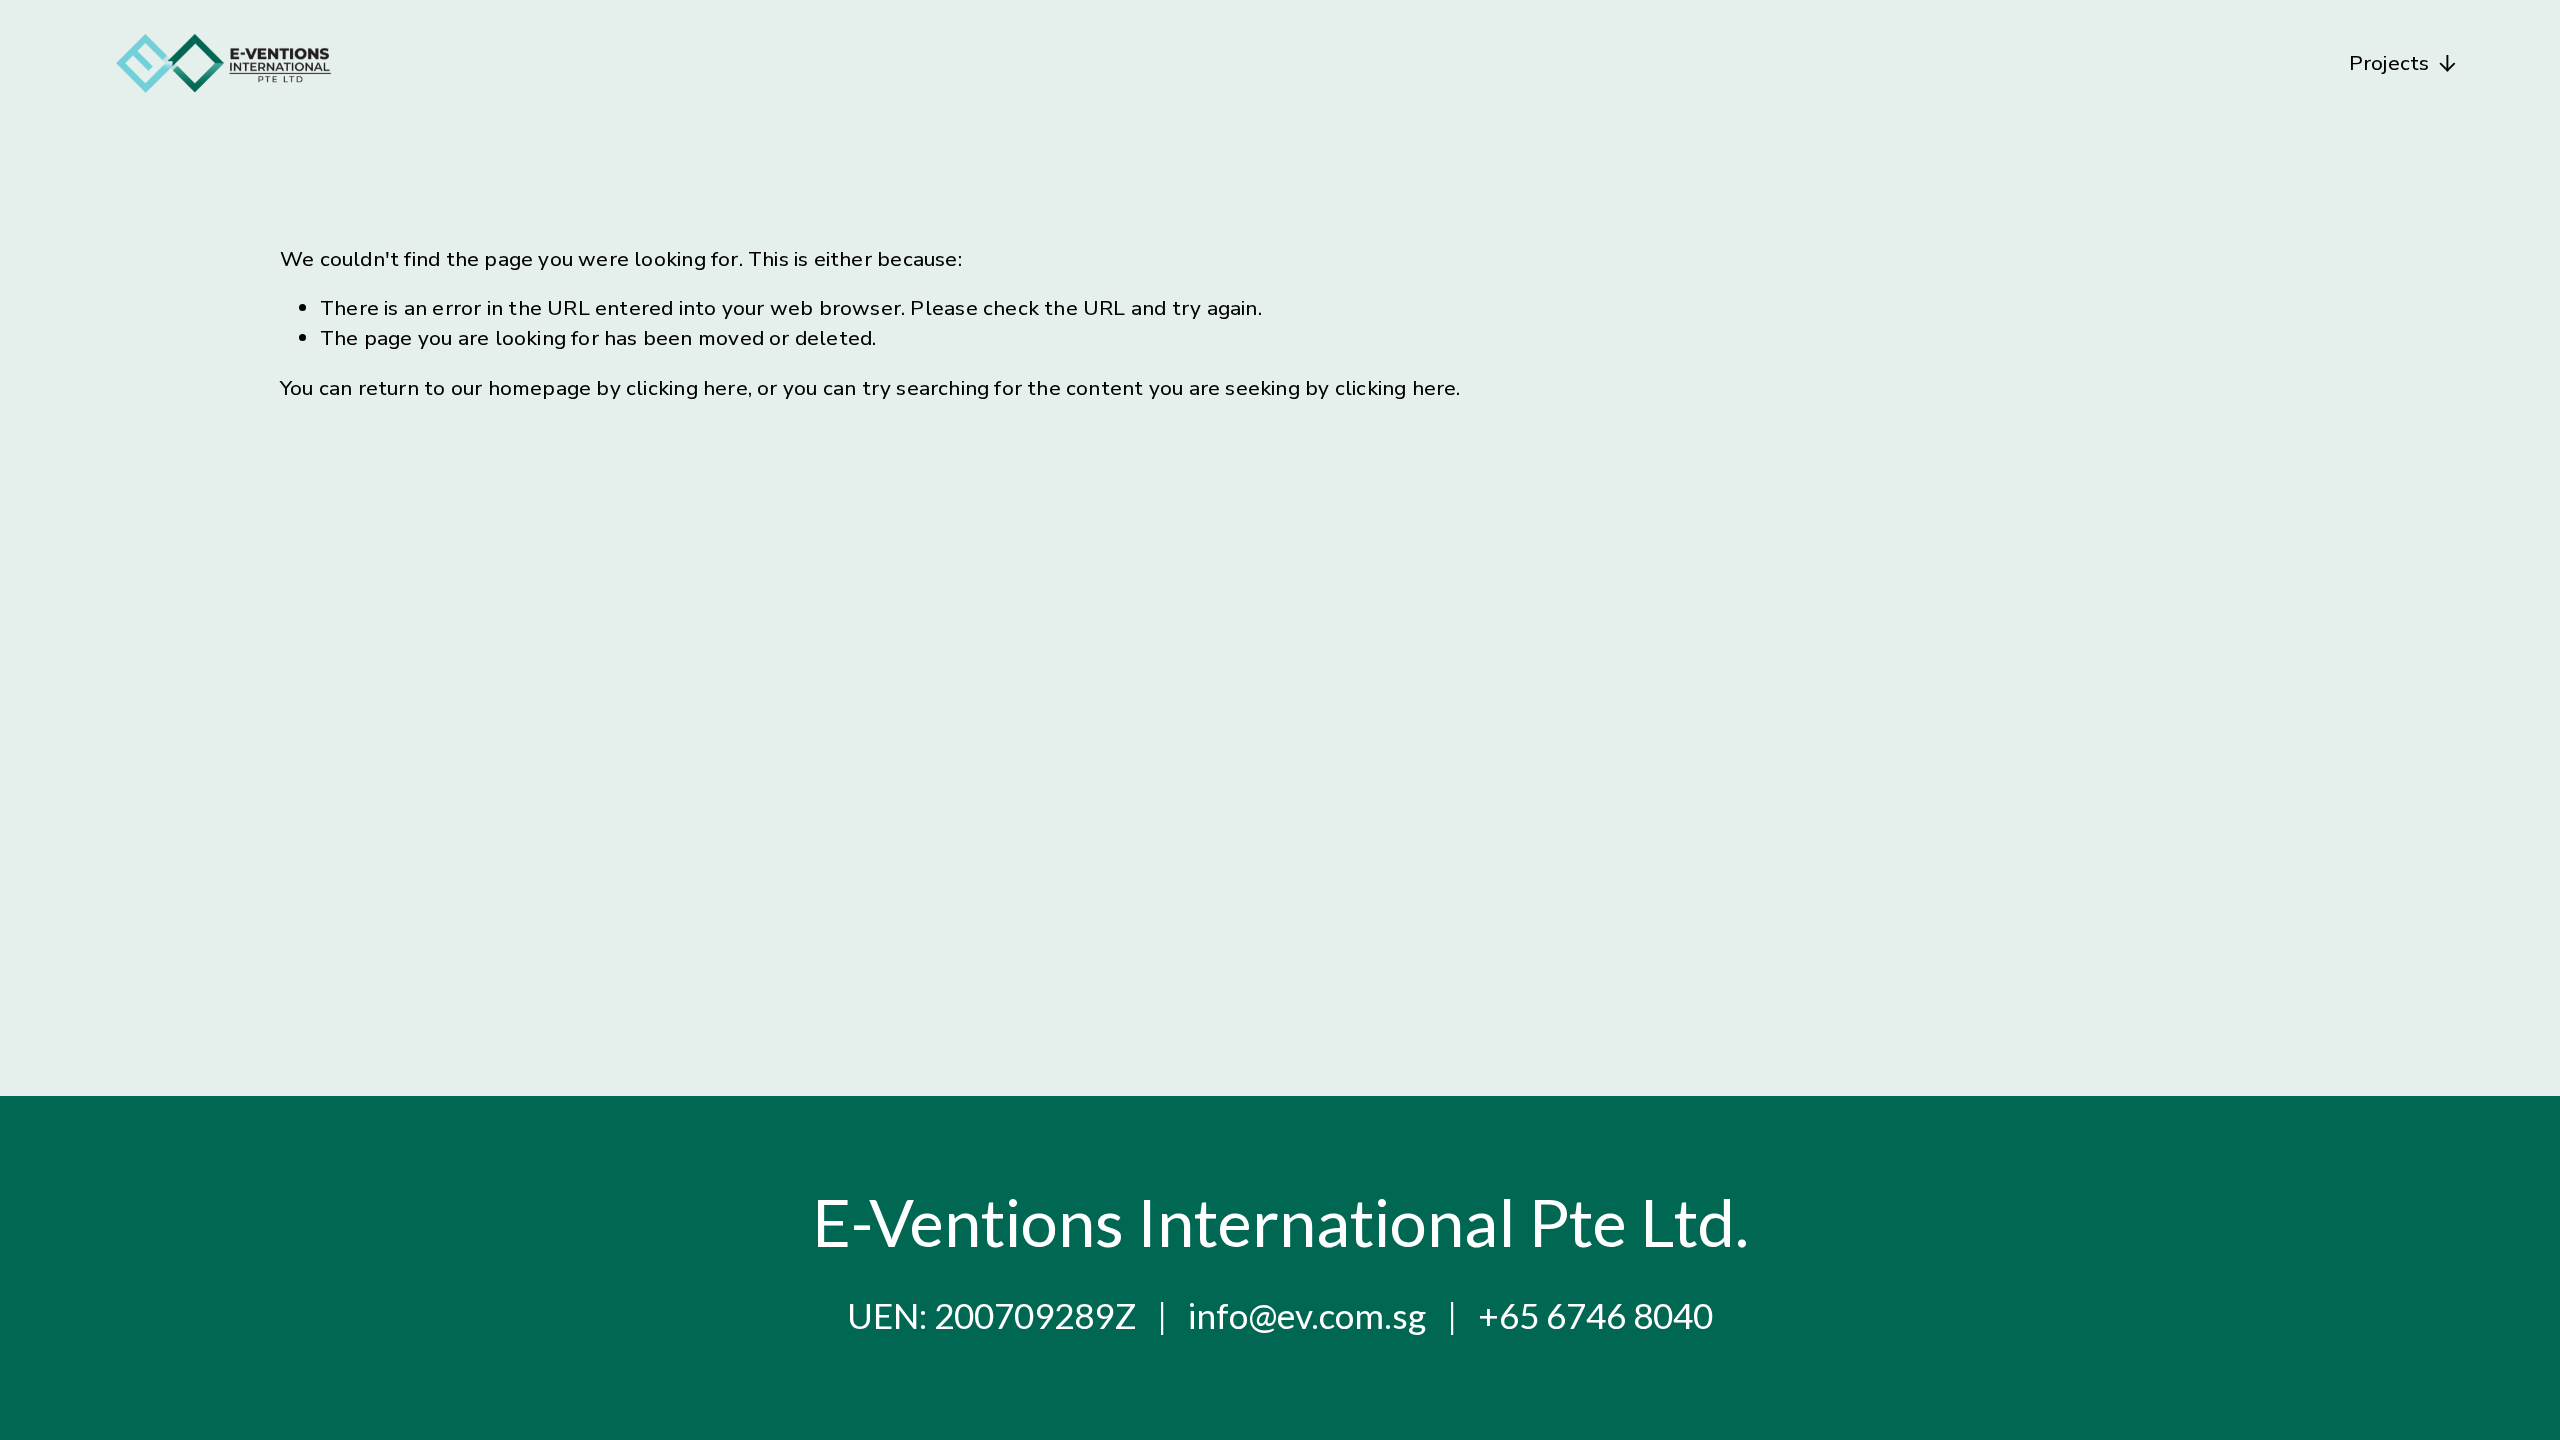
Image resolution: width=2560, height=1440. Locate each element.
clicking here (687, 388)
